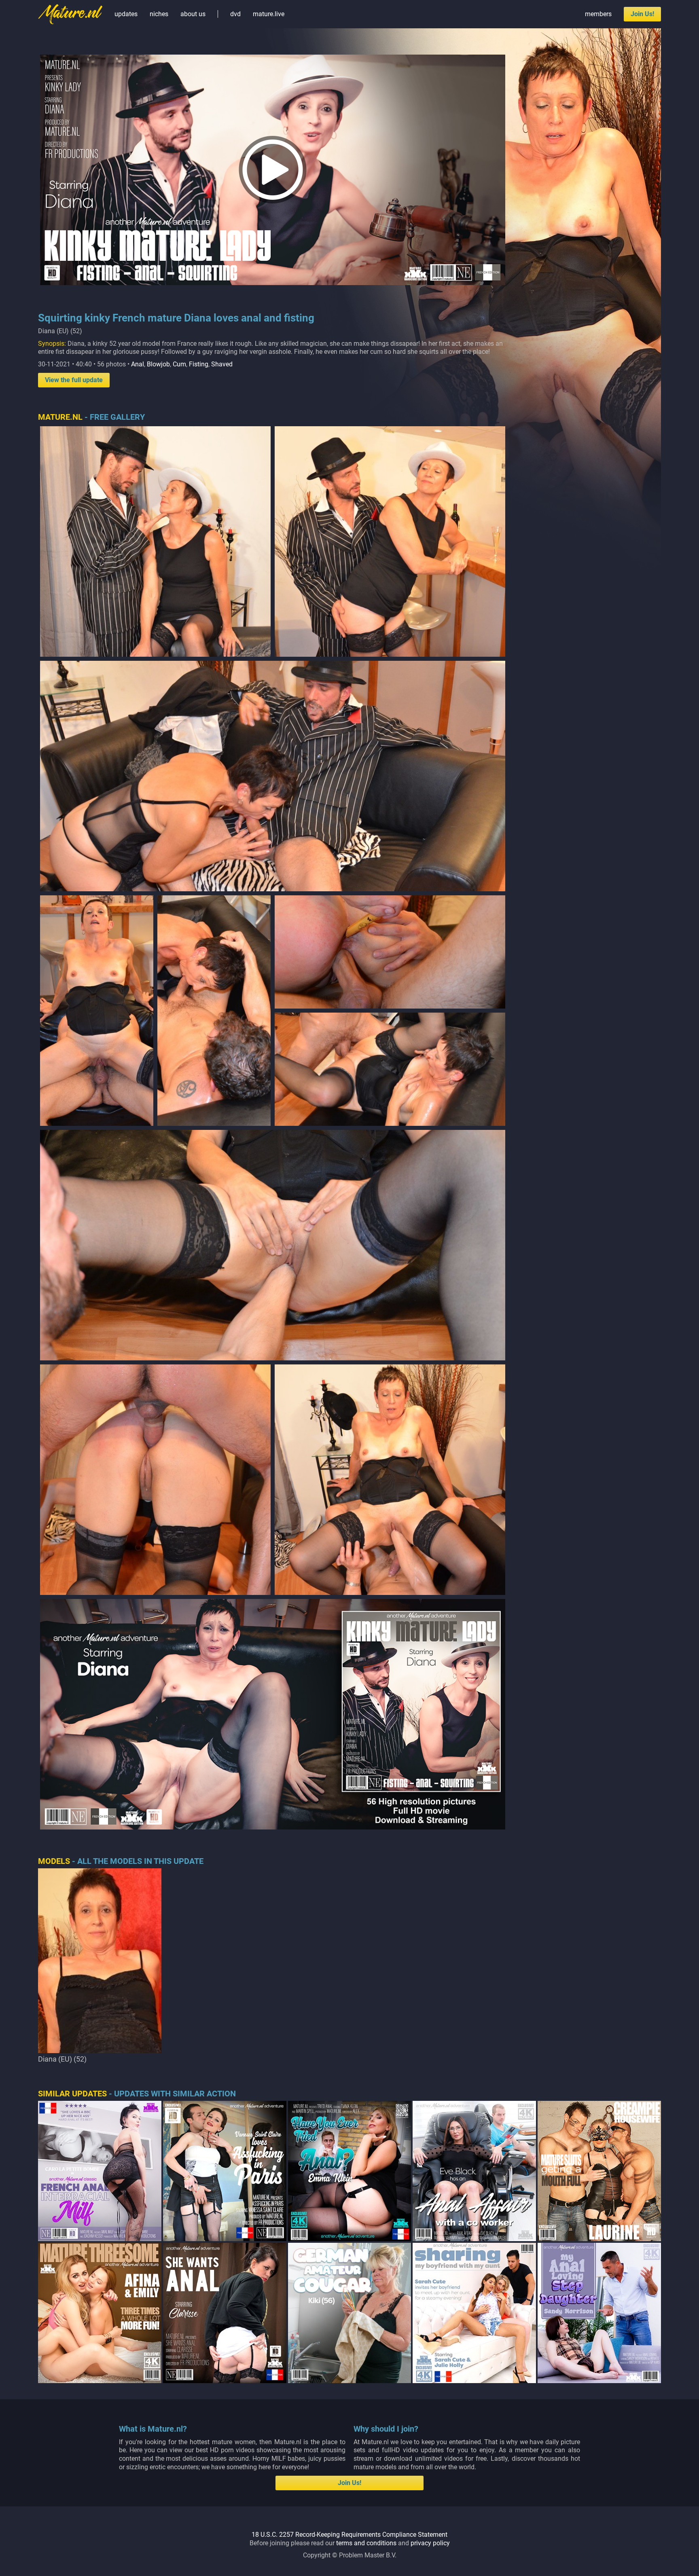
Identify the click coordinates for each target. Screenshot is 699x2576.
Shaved (222, 364)
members (598, 14)
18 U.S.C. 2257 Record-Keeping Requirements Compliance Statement (349, 2535)
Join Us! (642, 14)
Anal (138, 364)
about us (193, 14)
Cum (179, 364)
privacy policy (430, 2543)
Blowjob (158, 364)
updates (126, 14)
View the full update (74, 380)
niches (159, 14)
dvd (235, 14)
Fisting (199, 364)
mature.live (269, 14)
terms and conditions (366, 2543)
